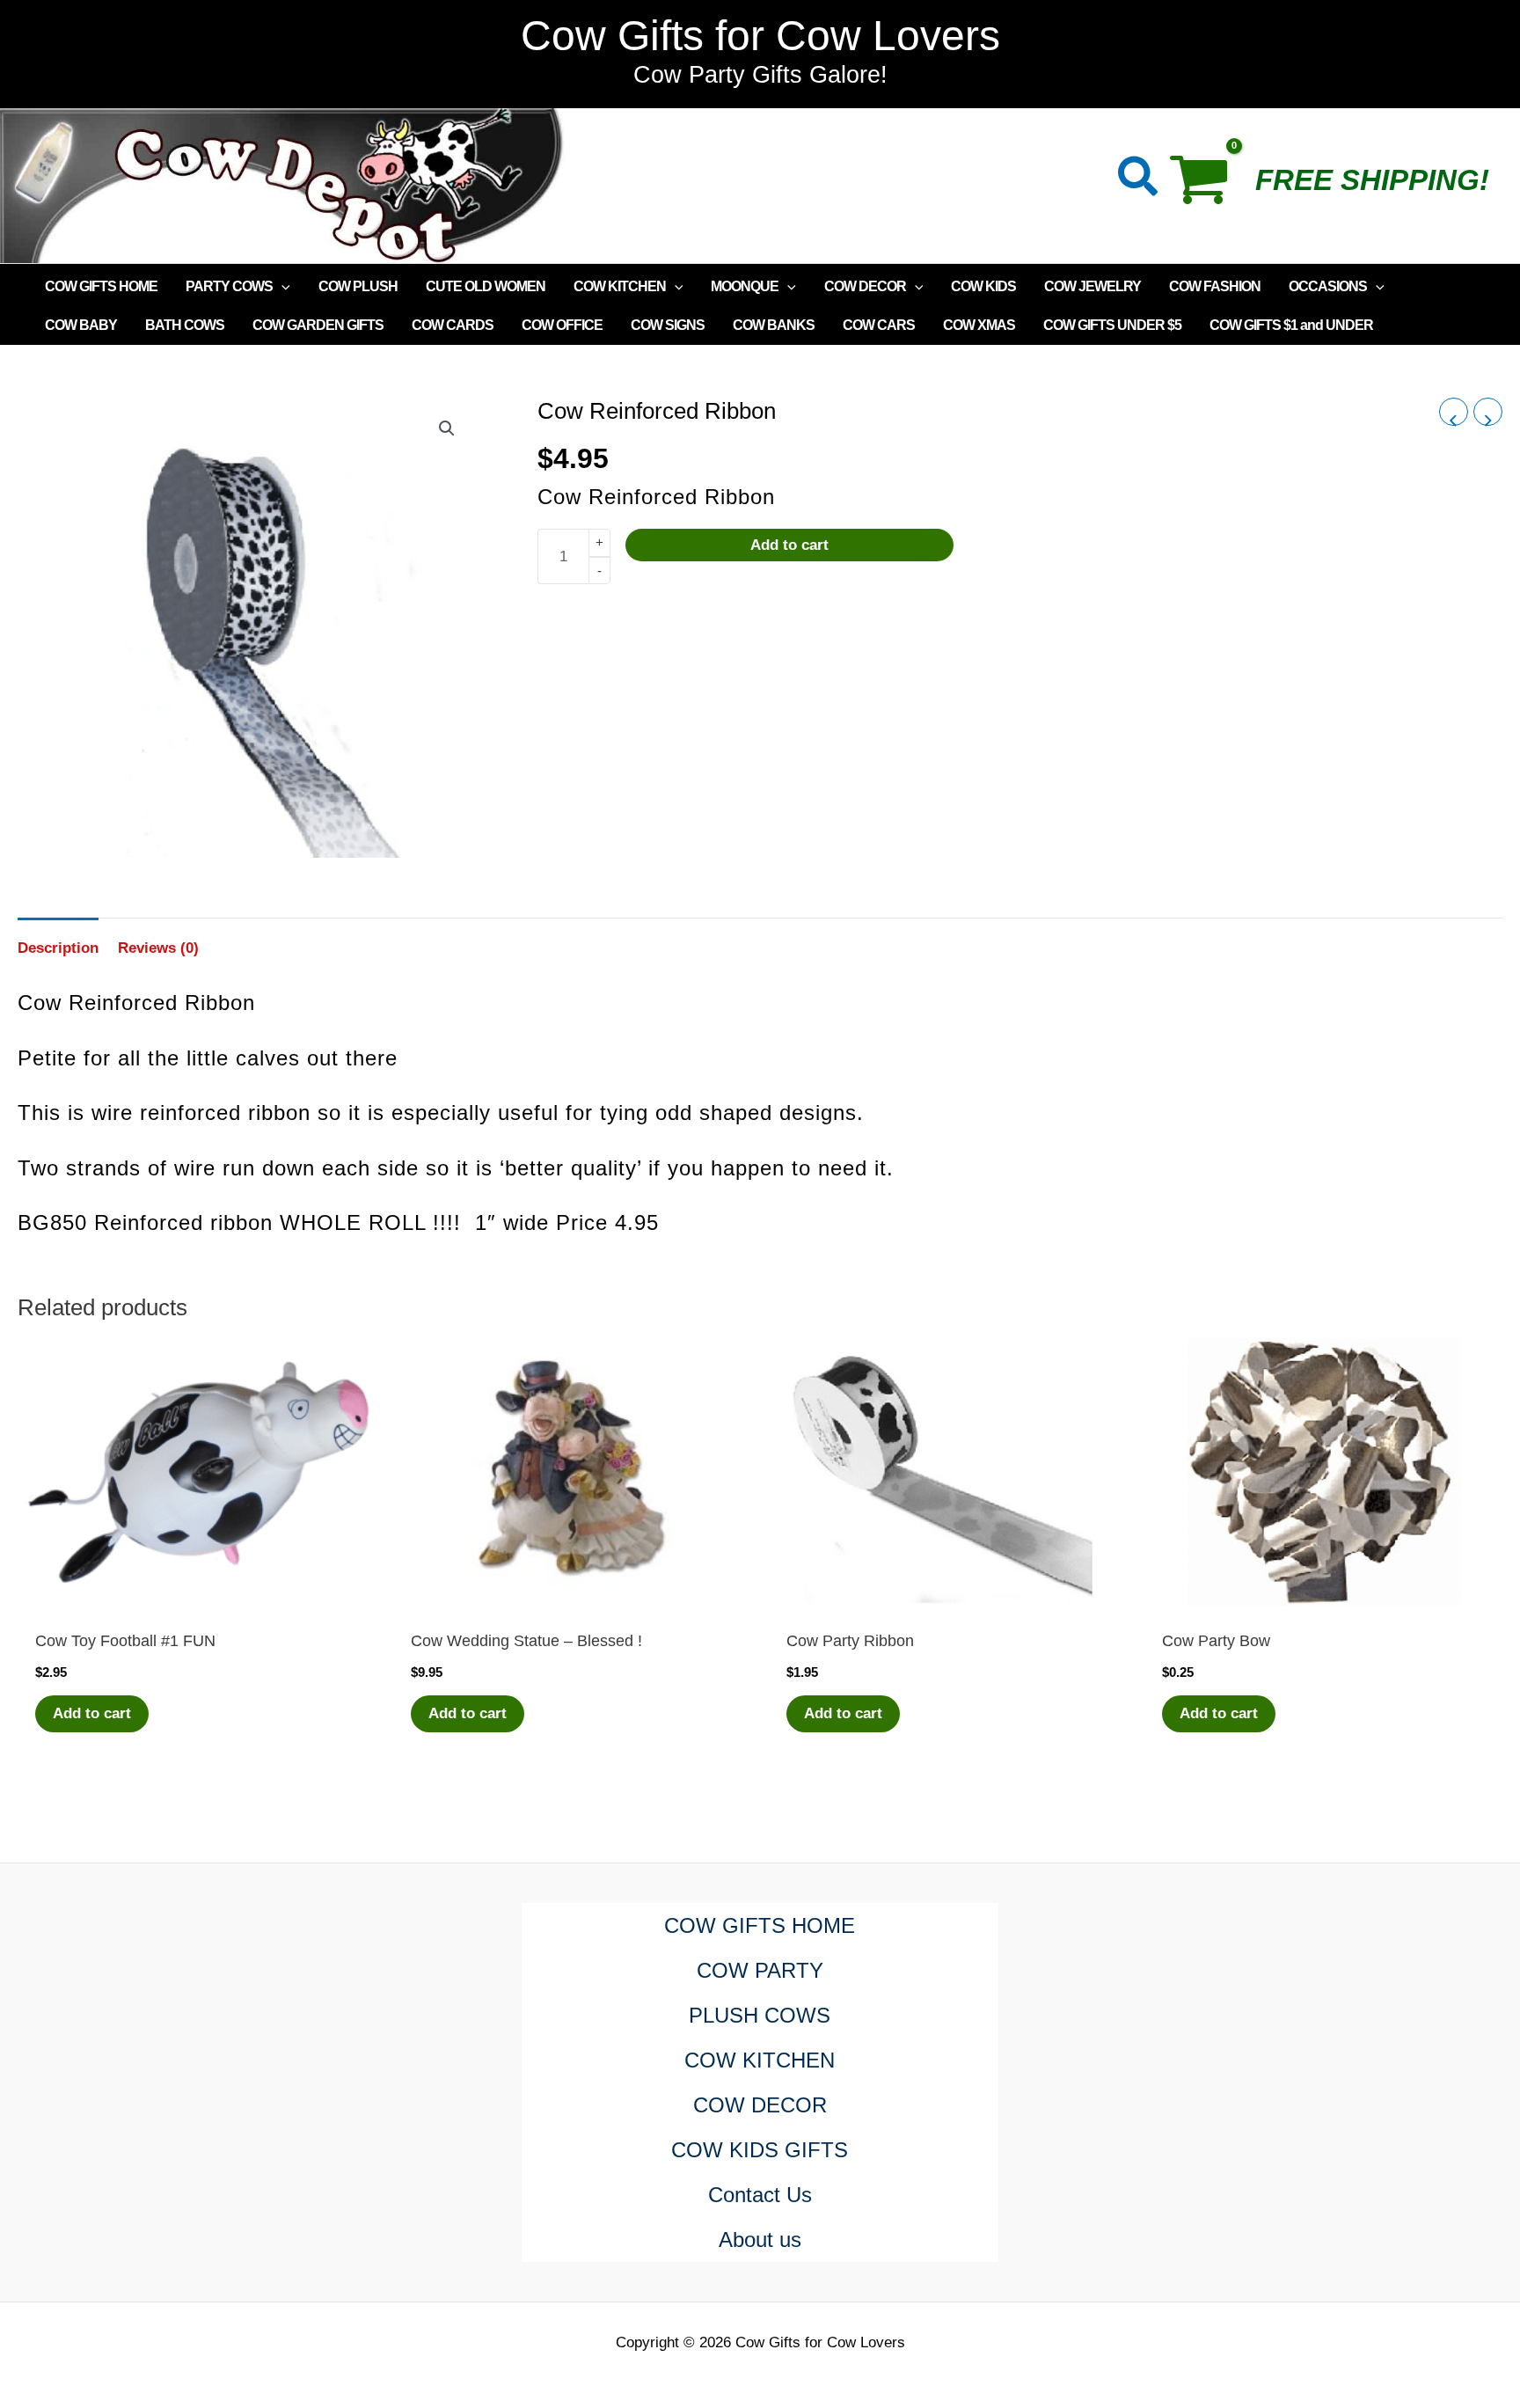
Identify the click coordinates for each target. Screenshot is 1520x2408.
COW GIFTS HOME (101, 286)
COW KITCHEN (620, 286)
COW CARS (879, 325)
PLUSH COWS (760, 2015)
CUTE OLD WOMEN (486, 286)
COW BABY (81, 325)
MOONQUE (745, 286)
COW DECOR (865, 286)
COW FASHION (1215, 286)
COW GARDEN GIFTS (318, 325)
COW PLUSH (358, 286)
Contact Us (760, 2195)
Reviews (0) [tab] (158, 948)
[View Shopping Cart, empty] (1207, 186)
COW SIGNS (668, 325)
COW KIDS (983, 286)
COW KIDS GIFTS (760, 2150)
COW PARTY (760, 1970)
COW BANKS (774, 325)
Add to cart (789, 546)
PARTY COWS (229, 286)
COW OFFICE (562, 325)
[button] (1139, 180)
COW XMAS (979, 325)
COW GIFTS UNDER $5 (1112, 325)
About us (760, 2240)
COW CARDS (453, 325)
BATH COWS (185, 325)
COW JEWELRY (1092, 286)
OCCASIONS (1328, 286)
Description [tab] (58, 948)
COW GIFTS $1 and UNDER (1291, 325)
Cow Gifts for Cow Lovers (760, 36)
